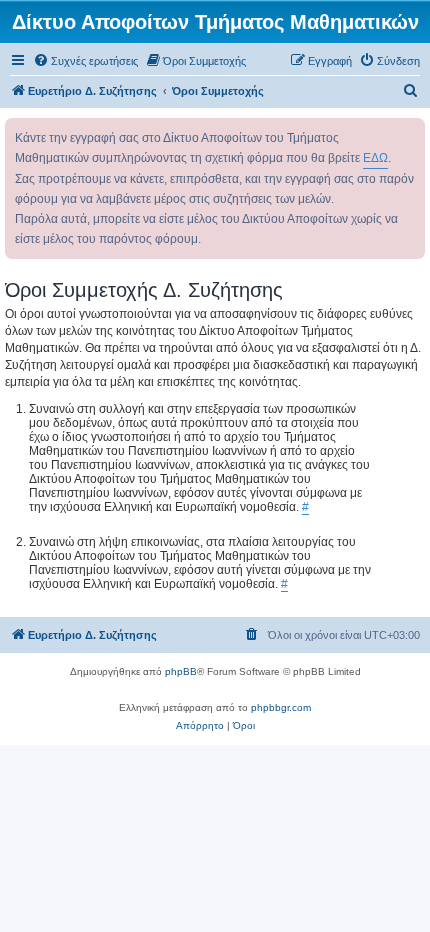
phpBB (181, 671)
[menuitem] (85, 61)
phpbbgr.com (281, 707)
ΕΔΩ (375, 158)
